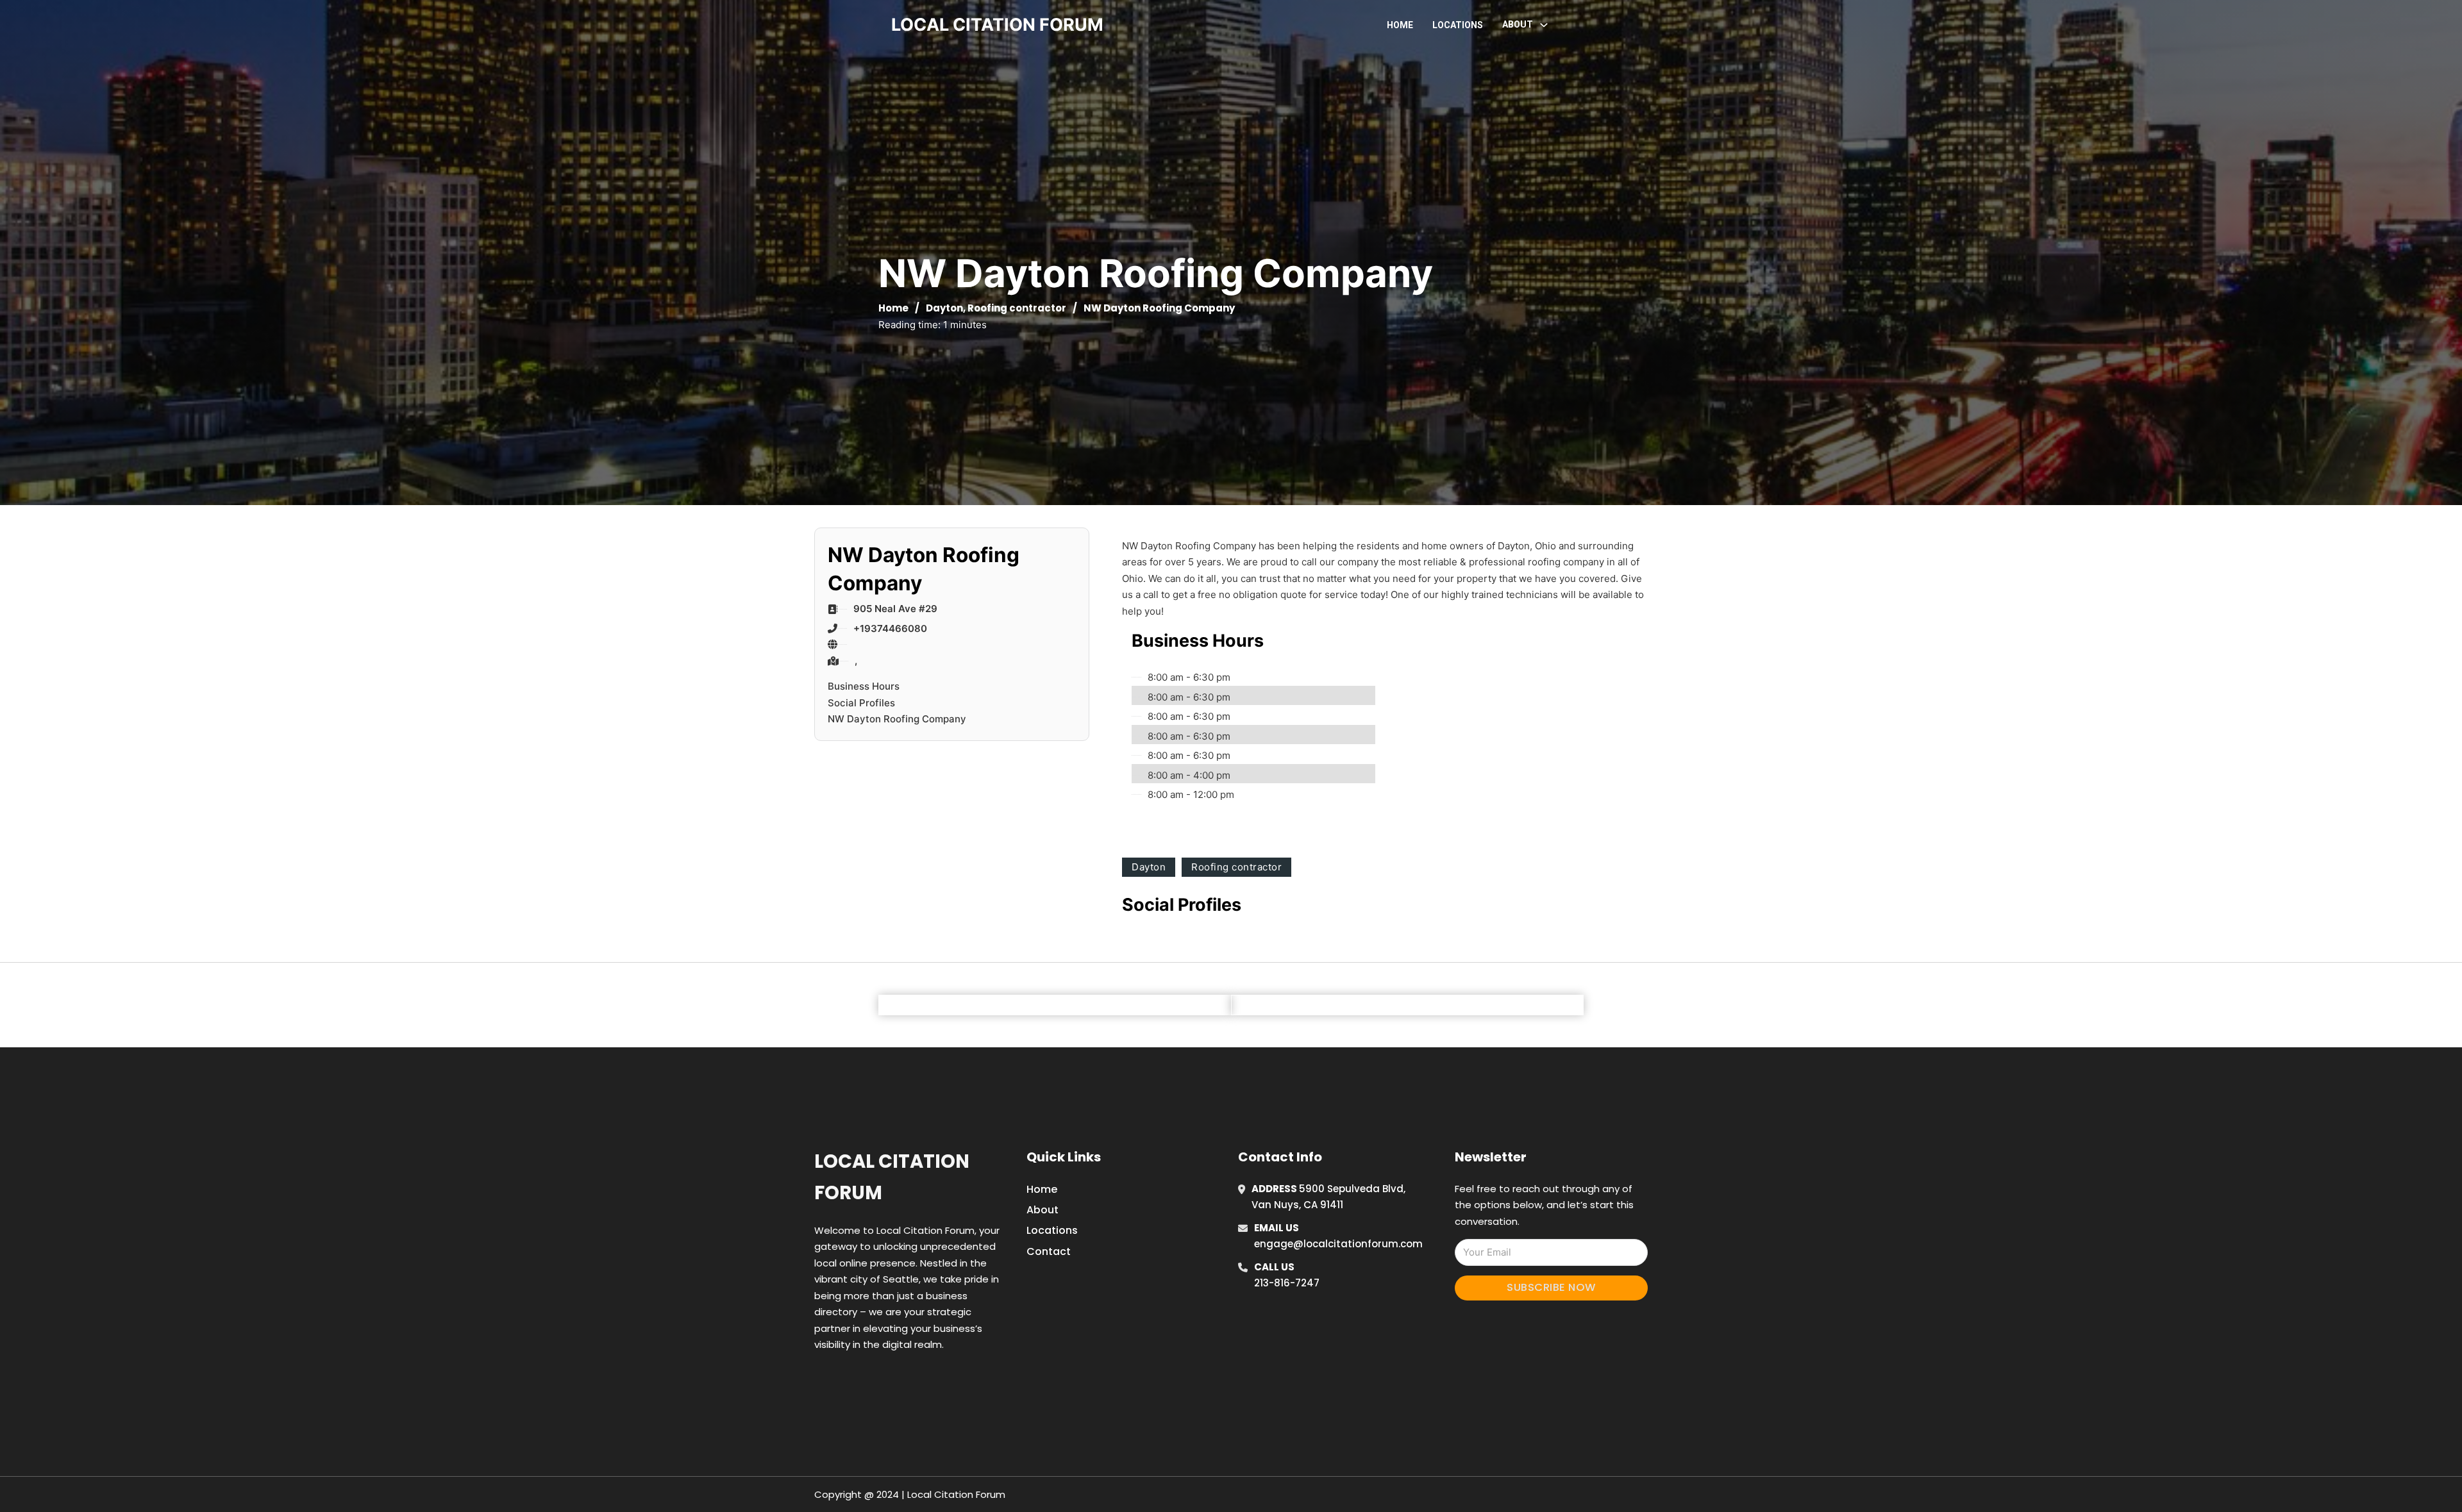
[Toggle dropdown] (1544, 25)
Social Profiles (861, 703)
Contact (1049, 1251)
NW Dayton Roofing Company (897, 719)
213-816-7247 (1287, 1283)
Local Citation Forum (892, 1177)
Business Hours (864, 686)
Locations (1458, 25)
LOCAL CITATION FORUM (997, 25)
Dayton (944, 308)
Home (1400, 25)
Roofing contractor (1017, 308)
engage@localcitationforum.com (1338, 1244)
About (1043, 1210)
